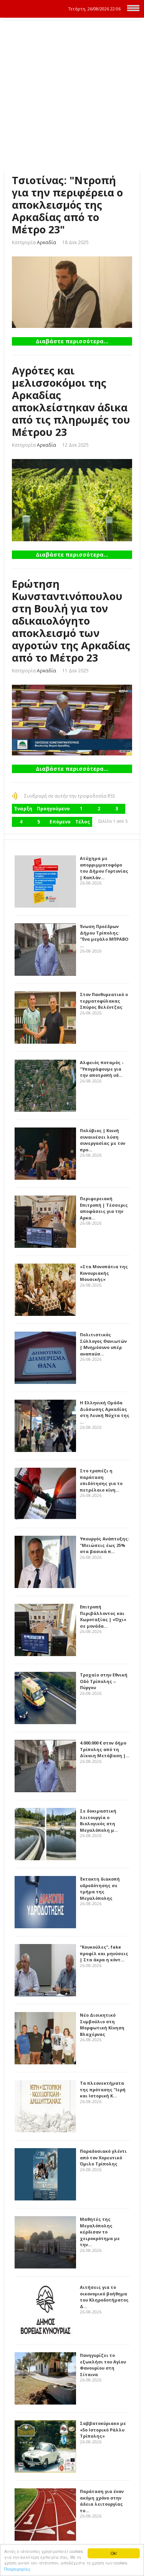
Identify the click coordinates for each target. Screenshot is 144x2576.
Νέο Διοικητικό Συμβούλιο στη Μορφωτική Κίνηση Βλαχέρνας (102, 2025)
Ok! (114, 2553)
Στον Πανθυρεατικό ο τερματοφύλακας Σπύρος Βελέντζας (104, 1001)
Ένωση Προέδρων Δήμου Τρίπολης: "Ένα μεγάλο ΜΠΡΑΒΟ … (104, 936)
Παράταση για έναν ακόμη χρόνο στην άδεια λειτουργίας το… (102, 2501)
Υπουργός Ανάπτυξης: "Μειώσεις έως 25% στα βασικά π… (104, 1545)
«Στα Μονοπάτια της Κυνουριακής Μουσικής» (104, 1273)
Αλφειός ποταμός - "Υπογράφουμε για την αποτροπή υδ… (102, 1069)
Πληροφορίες (17, 2569)
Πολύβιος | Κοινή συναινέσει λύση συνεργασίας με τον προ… (103, 1140)
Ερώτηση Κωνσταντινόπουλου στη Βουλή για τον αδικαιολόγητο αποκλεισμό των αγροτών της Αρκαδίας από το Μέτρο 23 (71, 621)
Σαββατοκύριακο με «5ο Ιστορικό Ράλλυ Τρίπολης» (103, 2430)
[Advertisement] (72, 96)
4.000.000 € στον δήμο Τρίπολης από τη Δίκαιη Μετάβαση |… (105, 1749)
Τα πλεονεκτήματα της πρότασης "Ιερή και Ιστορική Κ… (103, 2089)
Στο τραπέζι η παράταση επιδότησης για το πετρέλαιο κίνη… (101, 1480)
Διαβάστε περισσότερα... (72, 341)
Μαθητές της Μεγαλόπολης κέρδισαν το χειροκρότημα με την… (100, 2232)
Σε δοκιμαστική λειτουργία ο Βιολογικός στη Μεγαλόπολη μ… (99, 1820)
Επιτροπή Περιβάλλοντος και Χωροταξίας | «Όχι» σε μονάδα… (103, 1616)
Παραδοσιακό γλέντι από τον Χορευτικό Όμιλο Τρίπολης (103, 2157)
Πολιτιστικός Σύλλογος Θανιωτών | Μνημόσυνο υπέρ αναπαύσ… (103, 1344)
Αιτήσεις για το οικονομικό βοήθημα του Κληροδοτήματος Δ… (104, 2297)
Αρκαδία (46, 242)
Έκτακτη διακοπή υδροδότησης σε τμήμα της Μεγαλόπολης (100, 1888)
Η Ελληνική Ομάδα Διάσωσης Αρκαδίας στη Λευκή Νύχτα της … (105, 1412)
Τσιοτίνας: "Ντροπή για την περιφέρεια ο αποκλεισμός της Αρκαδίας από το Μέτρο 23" (67, 205)
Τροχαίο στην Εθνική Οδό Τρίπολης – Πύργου (104, 1681)
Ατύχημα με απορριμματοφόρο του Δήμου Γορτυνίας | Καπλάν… (104, 868)
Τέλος (83, 822)
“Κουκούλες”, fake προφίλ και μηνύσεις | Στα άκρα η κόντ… (104, 1953)
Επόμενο (60, 822)
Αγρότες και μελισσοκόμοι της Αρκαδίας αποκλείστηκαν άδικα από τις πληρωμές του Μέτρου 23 (71, 401)
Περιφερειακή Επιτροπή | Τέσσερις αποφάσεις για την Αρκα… (104, 1208)
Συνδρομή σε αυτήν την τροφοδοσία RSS (70, 796)
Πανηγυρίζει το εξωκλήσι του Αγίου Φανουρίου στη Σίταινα (103, 2365)
